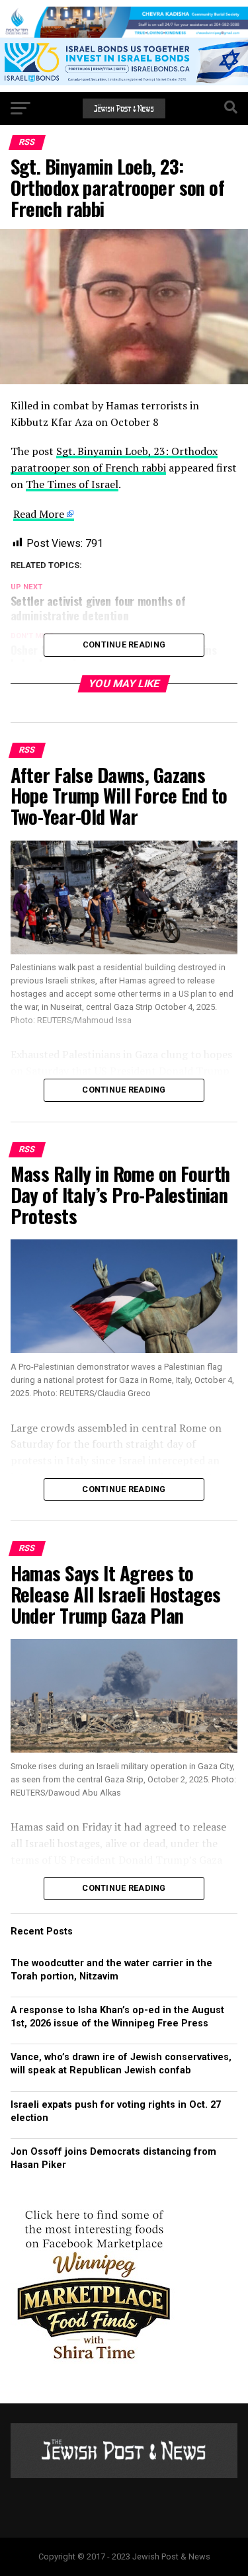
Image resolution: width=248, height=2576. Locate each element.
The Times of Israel (72, 484)
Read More (39, 514)
